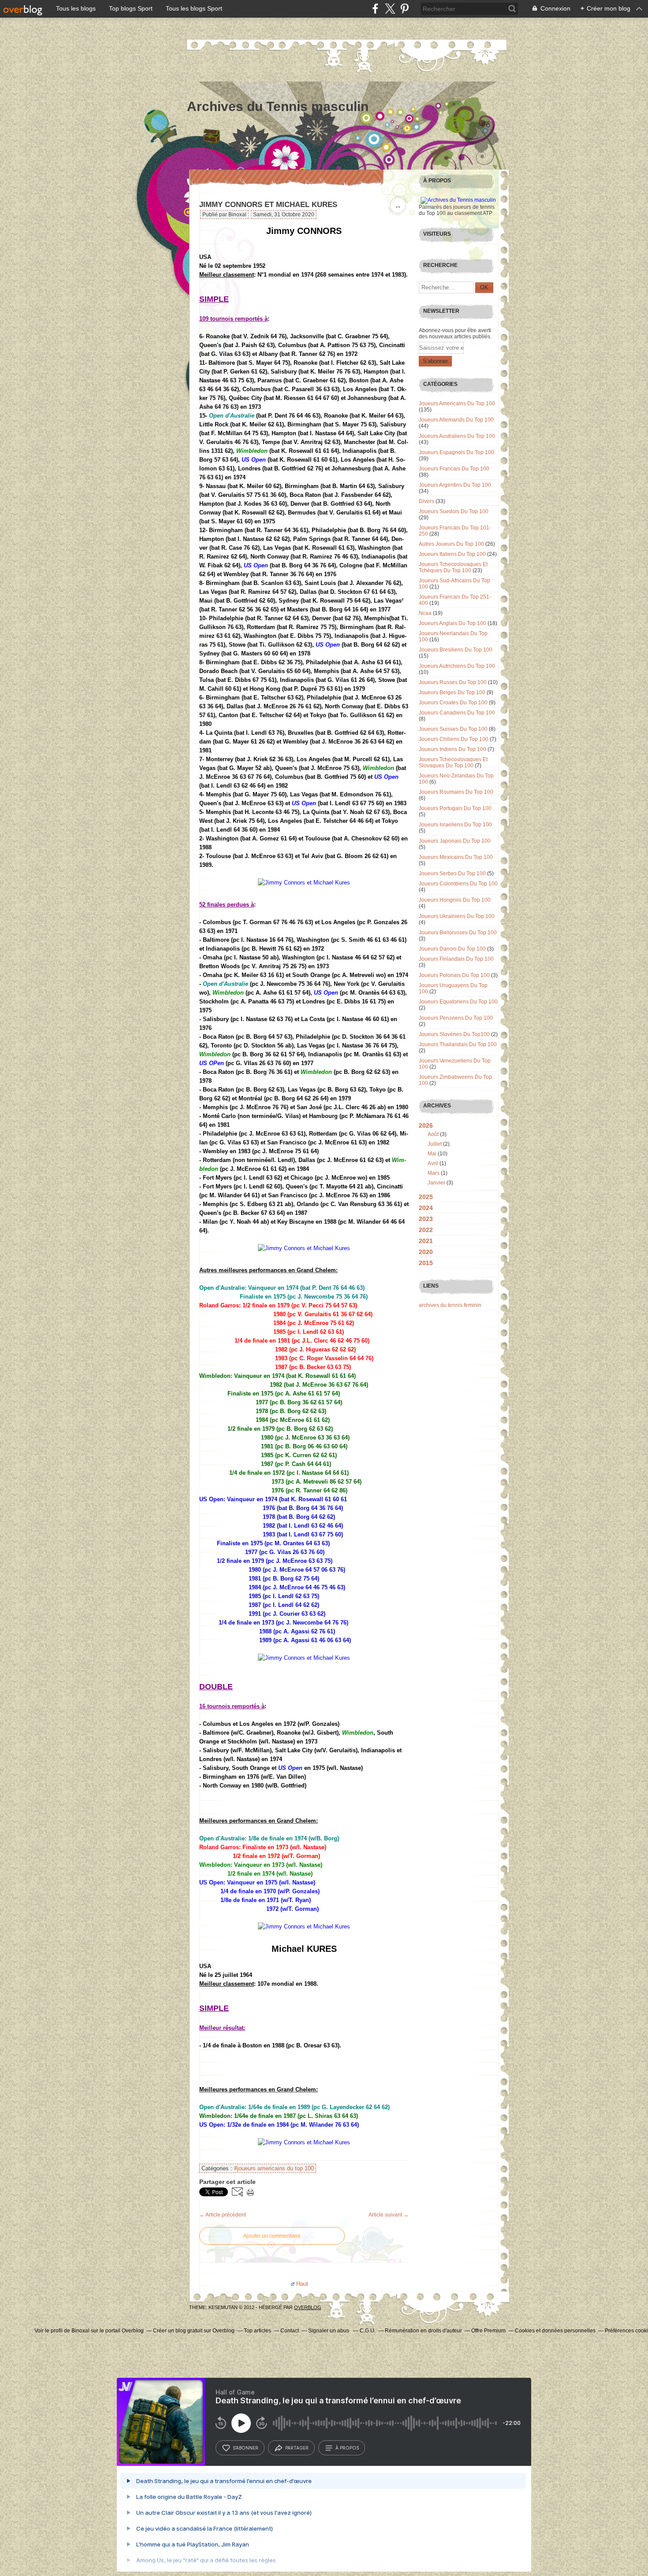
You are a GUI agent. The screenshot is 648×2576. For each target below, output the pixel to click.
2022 (426, 1230)
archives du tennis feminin (450, 1305)
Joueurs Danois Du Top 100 (452, 949)
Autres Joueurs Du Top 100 (451, 544)
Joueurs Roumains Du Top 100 (456, 792)
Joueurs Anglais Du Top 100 (452, 623)
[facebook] (375, 9)
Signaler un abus (329, 2331)
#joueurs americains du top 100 (274, 2168)
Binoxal (80, 2331)
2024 (426, 1208)
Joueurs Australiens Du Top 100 (457, 436)
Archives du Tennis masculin (278, 106)
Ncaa (425, 613)
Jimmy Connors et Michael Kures (268, 205)
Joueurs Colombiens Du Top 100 (458, 884)
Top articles (257, 2331)
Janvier (436, 1183)
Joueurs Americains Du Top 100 (457, 403)
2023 (426, 1219)
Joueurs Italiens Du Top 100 (452, 554)
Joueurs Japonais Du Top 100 (455, 841)
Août (433, 1134)
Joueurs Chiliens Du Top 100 (454, 739)
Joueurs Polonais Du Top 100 (454, 975)
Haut (302, 2284)
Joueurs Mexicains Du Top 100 (456, 857)
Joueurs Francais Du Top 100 (454, 469)
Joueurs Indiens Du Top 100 (452, 749)
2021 (426, 1241)
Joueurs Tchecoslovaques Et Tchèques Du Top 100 (453, 567)
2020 (426, 1252)
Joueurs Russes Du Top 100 (453, 682)
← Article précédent (223, 2215)
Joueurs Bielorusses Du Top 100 (458, 933)
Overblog (308, 2307)
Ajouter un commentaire (272, 2236)
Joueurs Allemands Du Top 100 (456, 420)
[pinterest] (404, 9)
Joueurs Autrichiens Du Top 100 (457, 666)
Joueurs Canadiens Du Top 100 (457, 713)
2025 (426, 1197)
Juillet (435, 1144)
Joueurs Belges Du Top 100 (452, 692)
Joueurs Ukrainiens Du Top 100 (457, 916)
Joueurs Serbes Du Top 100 (452, 873)
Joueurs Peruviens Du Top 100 (456, 1018)
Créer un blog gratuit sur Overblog (194, 2331)
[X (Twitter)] (390, 9)
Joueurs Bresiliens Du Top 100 (456, 650)
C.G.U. (368, 2331)
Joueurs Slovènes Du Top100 (454, 1034)
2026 (426, 1125)
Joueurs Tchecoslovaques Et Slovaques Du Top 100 (453, 762)
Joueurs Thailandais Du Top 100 (458, 1044)
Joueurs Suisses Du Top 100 (453, 729)
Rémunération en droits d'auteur (423, 2331)
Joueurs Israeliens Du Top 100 (455, 825)
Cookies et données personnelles (555, 2331)
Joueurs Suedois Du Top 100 (454, 511)
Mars (434, 1173)
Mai (432, 1154)
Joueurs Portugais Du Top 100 (455, 808)
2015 (426, 1263)
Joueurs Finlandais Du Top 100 (456, 959)
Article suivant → (389, 2215)
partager (297, 2448)
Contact (290, 2331)
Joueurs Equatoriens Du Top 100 (458, 1002)
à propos (347, 2448)
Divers (426, 501)
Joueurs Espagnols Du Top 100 (456, 452)
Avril (433, 1163)
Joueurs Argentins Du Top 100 (455, 485)
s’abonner (246, 2448)
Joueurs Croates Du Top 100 (453, 703)
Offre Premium (488, 2331)
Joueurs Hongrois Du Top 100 (455, 900)
